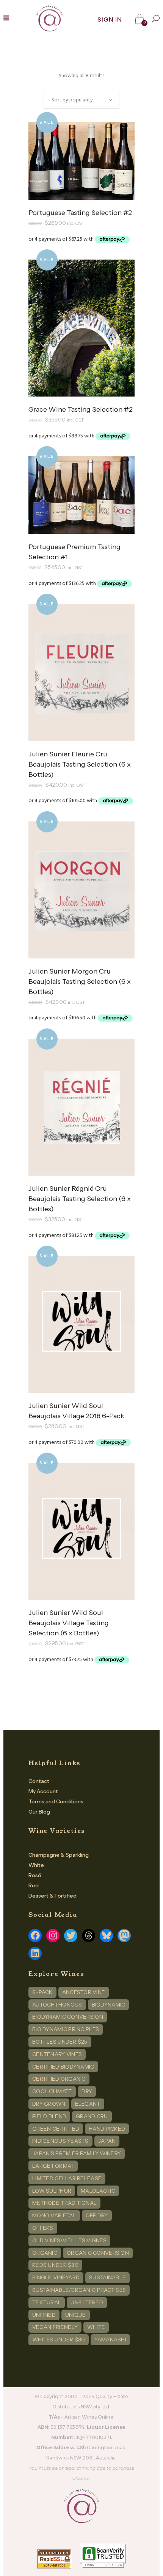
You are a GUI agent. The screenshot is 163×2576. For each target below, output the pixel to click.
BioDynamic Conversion (68, 2017)
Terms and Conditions (56, 1801)
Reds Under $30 (55, 2265)
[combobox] (81, 100)
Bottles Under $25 (60, 2042)
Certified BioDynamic (63, 2067)
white (96, 2327)
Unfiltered (87, 2302)
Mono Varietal (54, 2215)
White (36, 1865)
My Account (43, 1791)
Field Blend (49, 2116)
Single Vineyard (56, 2277)
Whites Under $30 (59, 2340)
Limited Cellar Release (67, 2178)
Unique (76, 2315)
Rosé (35, 1875)
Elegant (88, 2104)
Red (34, 1885)
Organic (45, 2253)
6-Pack (42, 1992)
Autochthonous (57, 2005)
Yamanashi (110, 2340)
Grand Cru (92, 2116)
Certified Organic (59, 2079)
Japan (107, 2141)
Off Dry (97, 2215)
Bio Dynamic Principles (66, 2029)
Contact (39, 1781)
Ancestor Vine (84, 1992)
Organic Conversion (98, 2253)
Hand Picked (107, 2129)
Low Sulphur (52, 2191)
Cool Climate (52, 2091)
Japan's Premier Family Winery (77, 2153)
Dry (87, 2091)
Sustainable (107, 2277)
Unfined (44, 2315)
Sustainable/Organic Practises (79, 2290)
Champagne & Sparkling (59, 1855)
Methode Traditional (64, 2203)
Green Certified (56, 2129)
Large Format (53, 2166)
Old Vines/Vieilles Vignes (69, 2240)
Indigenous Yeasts (60, 2141)
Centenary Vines (57, 2054)
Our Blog (39, 1812)
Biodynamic (109, 2005)
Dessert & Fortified (53, 1896)
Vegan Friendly (55, 2327)
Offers (43, 2228)
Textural (47, 2302)
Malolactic (98, 2191)
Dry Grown (49, 2104)
